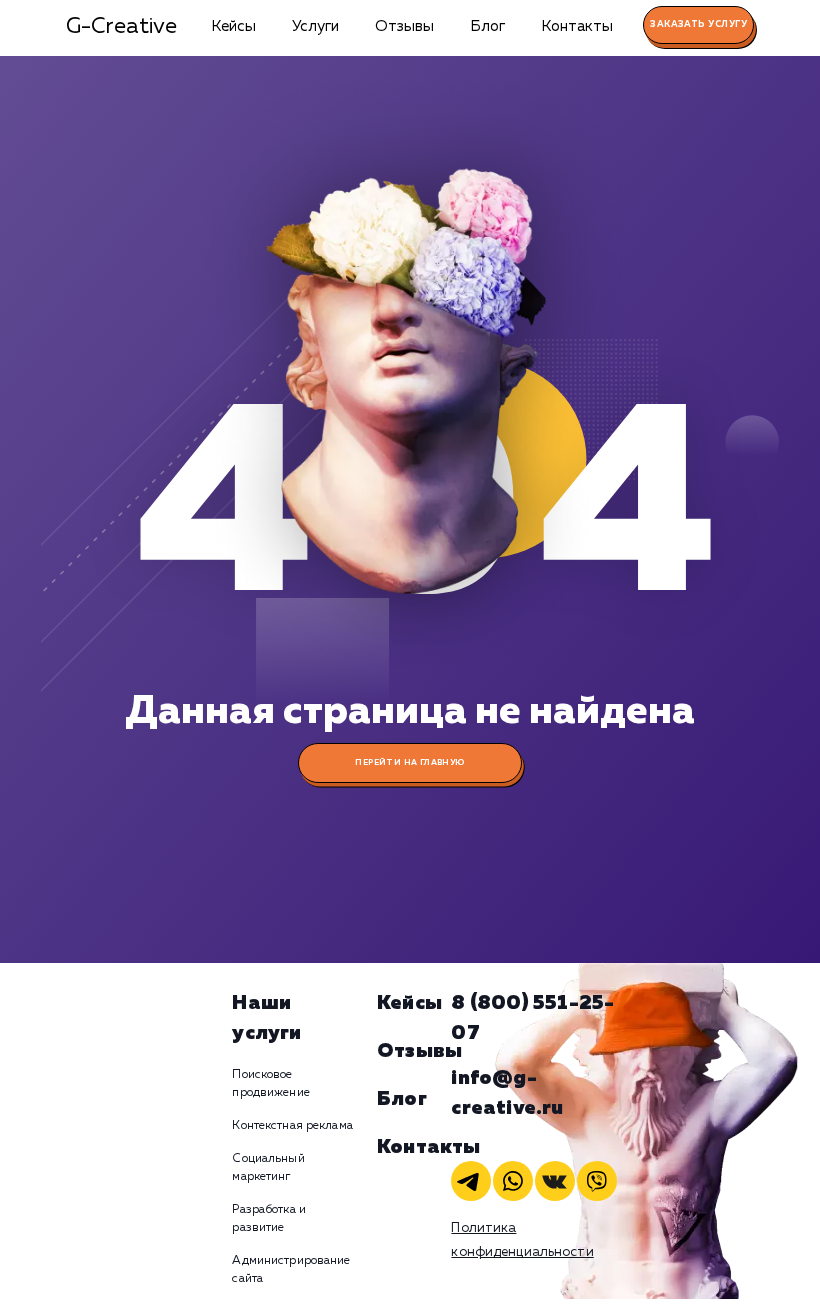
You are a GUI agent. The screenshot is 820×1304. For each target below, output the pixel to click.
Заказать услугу (698, 24)
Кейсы (233, 26)
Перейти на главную (409, 763)
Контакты (577, 26)
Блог (487, 26)
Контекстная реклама (292, 1126)
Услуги (315, 26)
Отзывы (404, 26)
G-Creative (121, 27)
